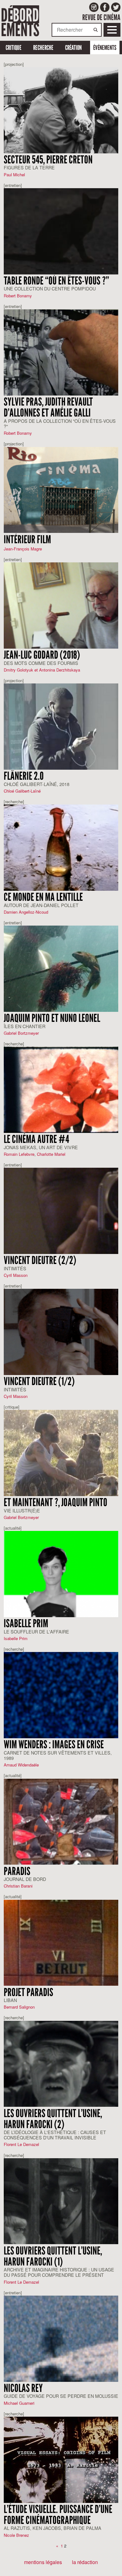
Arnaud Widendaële (21, 1765)
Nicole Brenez (16, 2535)
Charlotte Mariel (51, 1154)
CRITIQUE (14, 48)
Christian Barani (18, 1886)
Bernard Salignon (19, 2007)
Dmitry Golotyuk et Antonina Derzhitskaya (42, 670)
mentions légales (43, 2562)
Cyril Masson (16, 1275)
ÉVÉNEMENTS (105, 48)
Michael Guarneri (19, 2403)
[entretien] (13, 185)
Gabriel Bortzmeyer (21, 1033)
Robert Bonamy (18, 296)
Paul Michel (14, 175)
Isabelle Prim (16, 1638)
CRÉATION (73, 48)
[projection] (14, 64)
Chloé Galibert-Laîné (22, 791)
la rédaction (85, 2562)
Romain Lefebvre (19, 1154)
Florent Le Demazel (21, 2144)
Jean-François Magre (23, 549)
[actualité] (13, 1528)
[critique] (12, 1407)
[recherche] (14, 802)
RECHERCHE (43, 48)
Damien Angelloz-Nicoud (26, 912)
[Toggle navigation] (112, 30)
